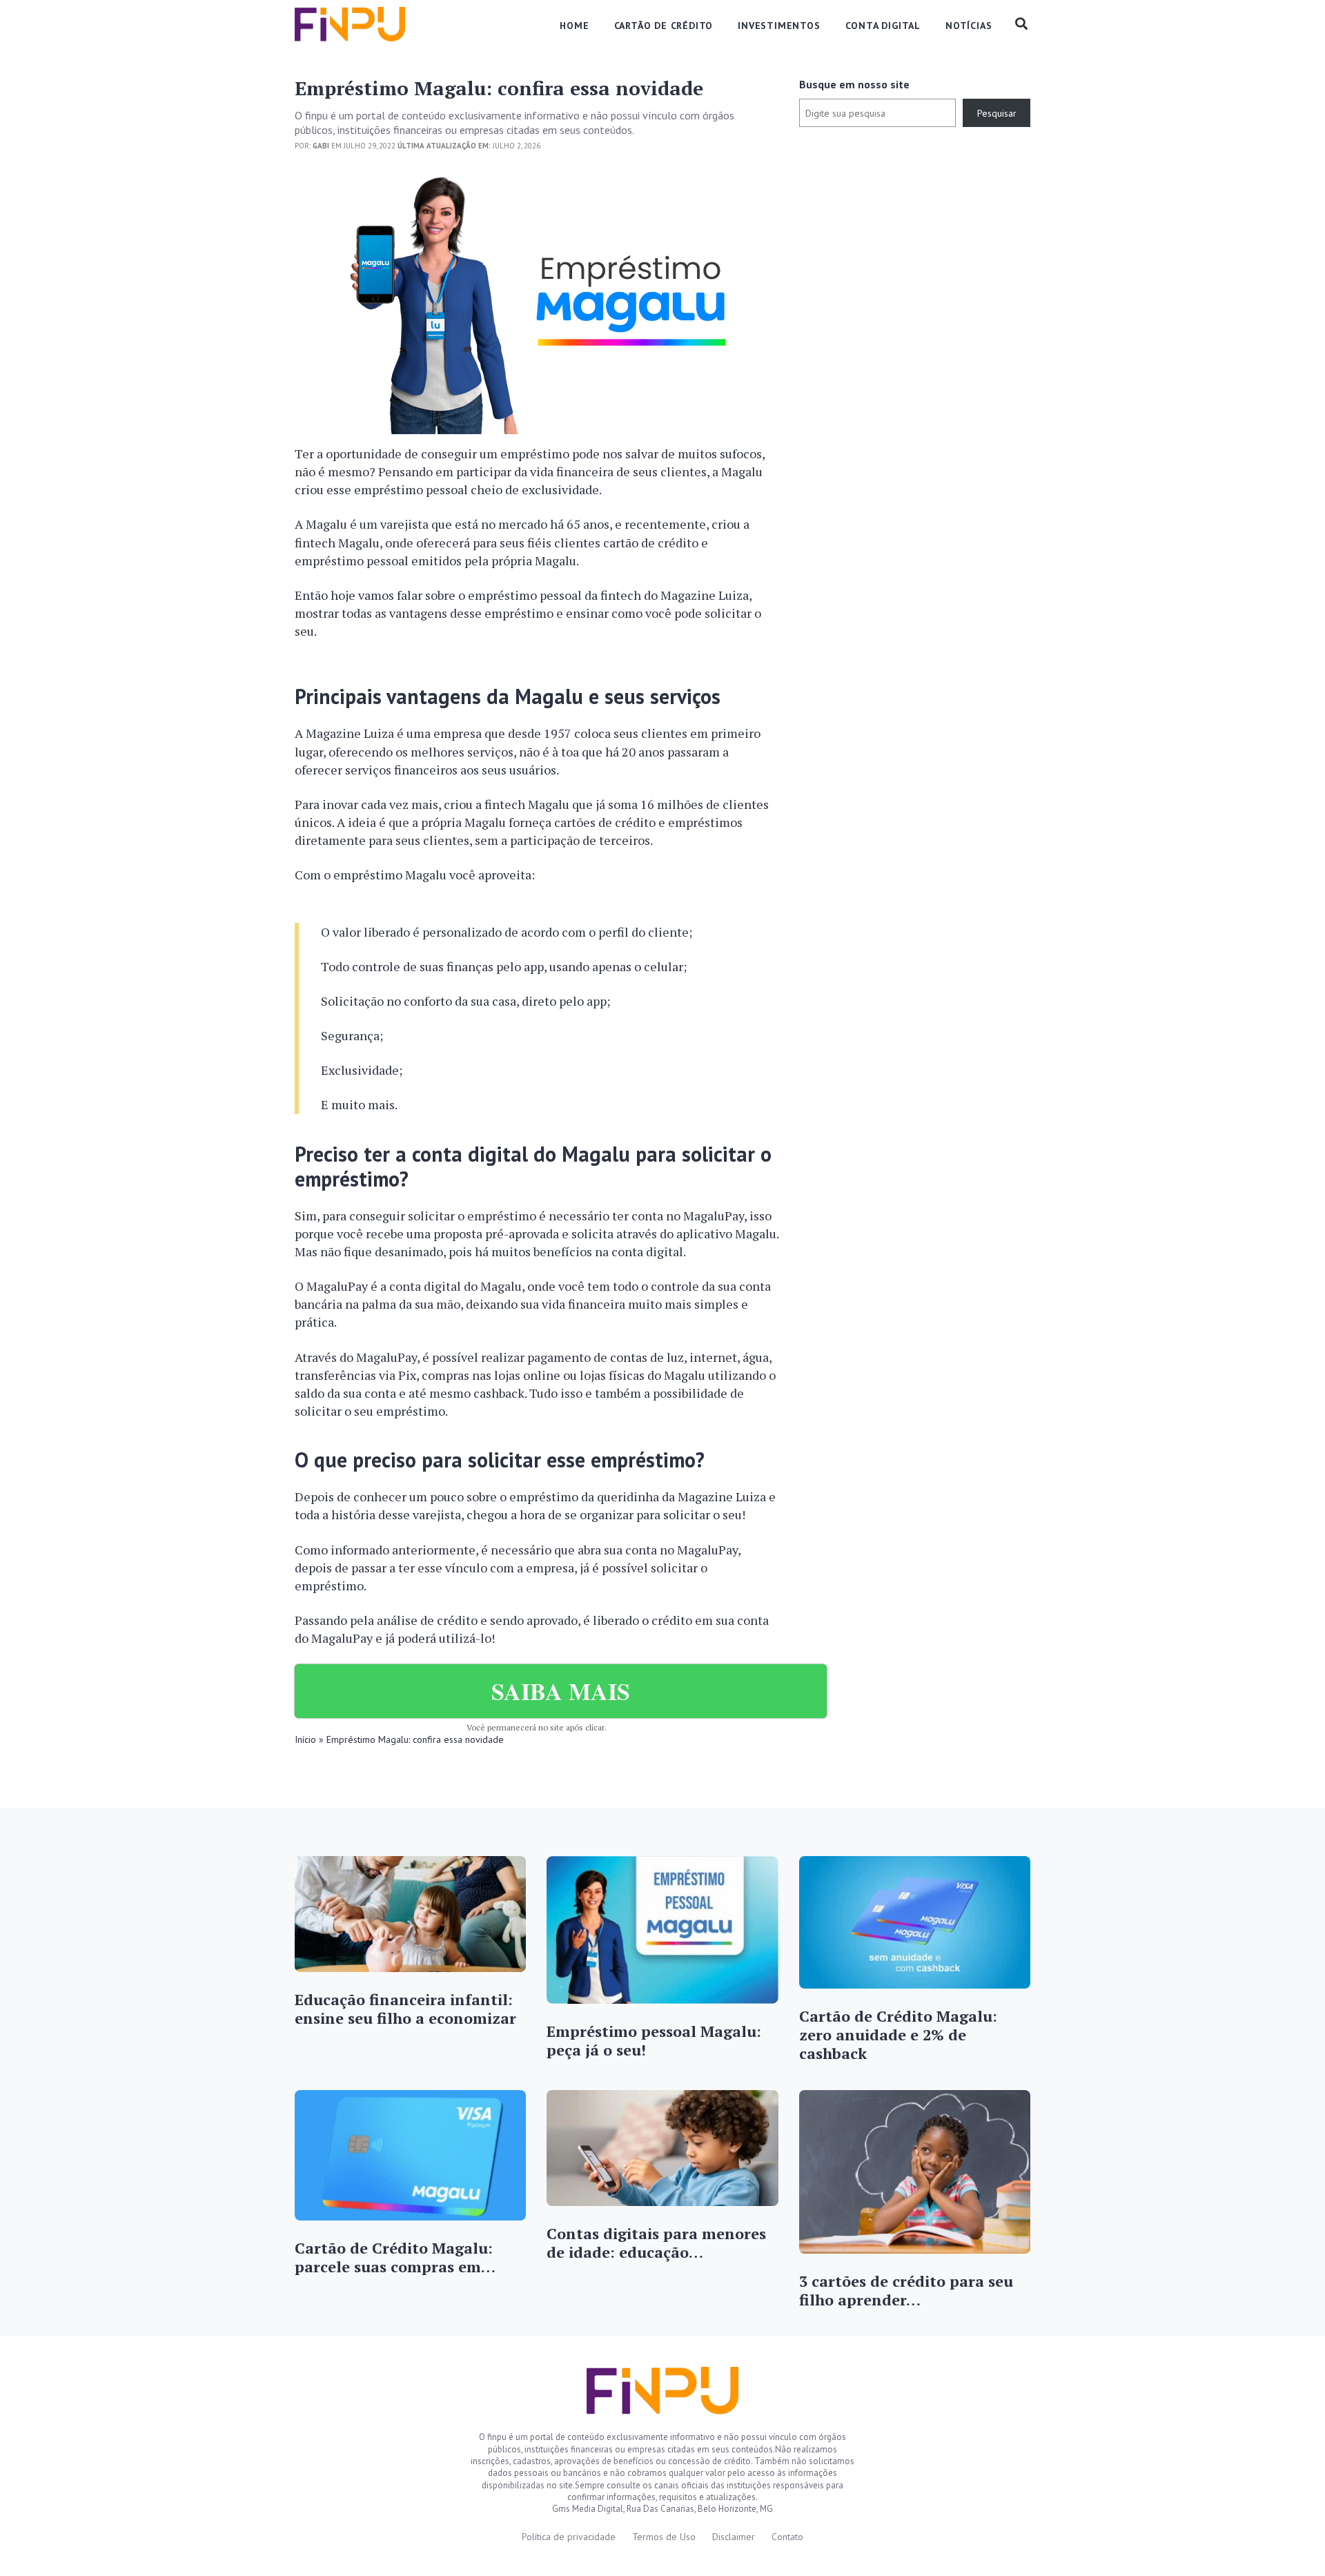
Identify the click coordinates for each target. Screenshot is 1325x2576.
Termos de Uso (664, 2537)
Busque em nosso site (854, 84)
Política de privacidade (569, 2537)
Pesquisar (997, 113)
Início (305, 1739)
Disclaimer (734, 2537)
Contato (787, 2537)
